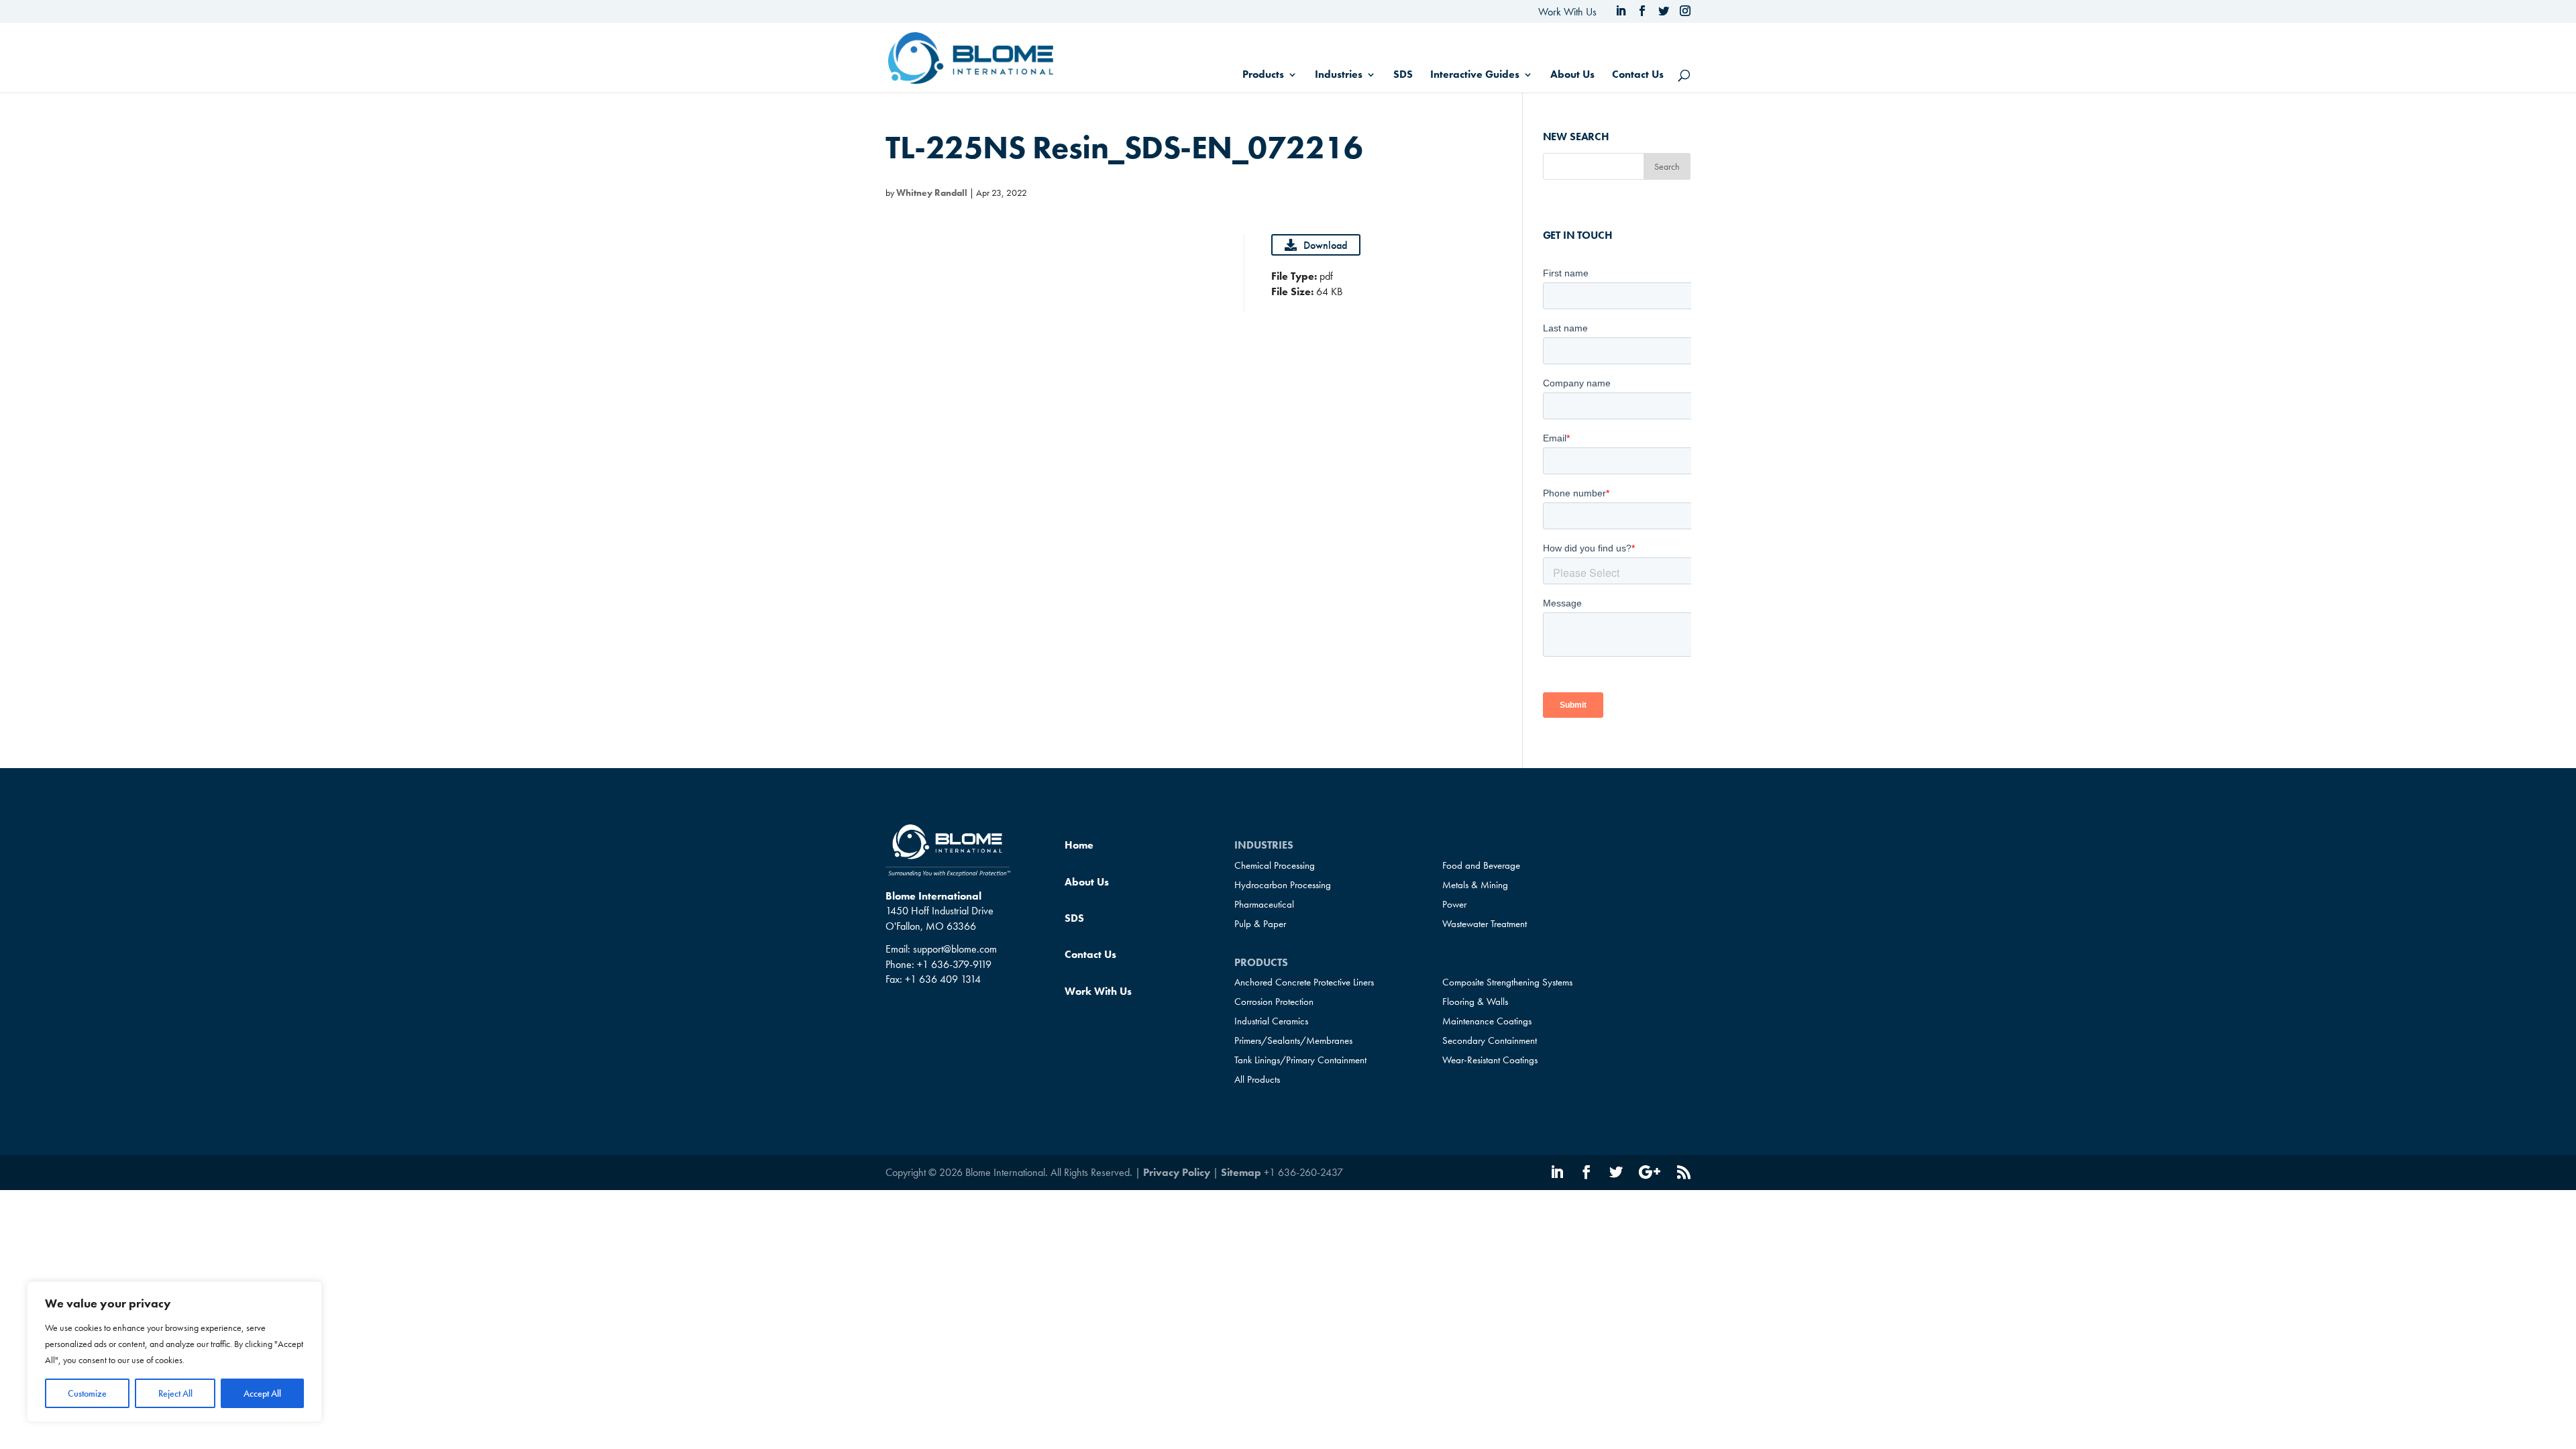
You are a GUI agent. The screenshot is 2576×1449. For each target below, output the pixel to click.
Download (1325, 245)
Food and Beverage (1481, 865)
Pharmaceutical (1264, 904)
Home (1079, 845)
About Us (1572, 75)
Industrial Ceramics (1271, 1021)
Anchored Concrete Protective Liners (1304, 982)
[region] (174, 1352)
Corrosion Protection (1274, 1002)
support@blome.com (955, 949)
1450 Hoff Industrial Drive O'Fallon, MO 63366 (940, 918)
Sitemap (1241, 1172)
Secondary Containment (1490, 1040)
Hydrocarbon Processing (1283, 885)
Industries (1339, 75)
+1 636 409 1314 (943, 979)
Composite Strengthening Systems (1507, 982)
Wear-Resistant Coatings (1490, 1060)
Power (1454, 904)
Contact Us (1638, 75)
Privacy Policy (1177, 1172)
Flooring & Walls (1475, 1002)
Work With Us (1567, 12)
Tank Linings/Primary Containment (1300, 1060)
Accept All (262, 1393)
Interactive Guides (1475, 75)
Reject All (175, 1393)
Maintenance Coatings (1487, 1021)
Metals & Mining (1475, 885)
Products (1263, 75)
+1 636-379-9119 (954, 964)
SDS (1403, 75)
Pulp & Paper (1260, 924)
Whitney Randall (932, 193)
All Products (1257, 1079)
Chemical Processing (1275, 865)
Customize (87, 1393)
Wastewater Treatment (1485, 924)
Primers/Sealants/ (1293, 1040)
